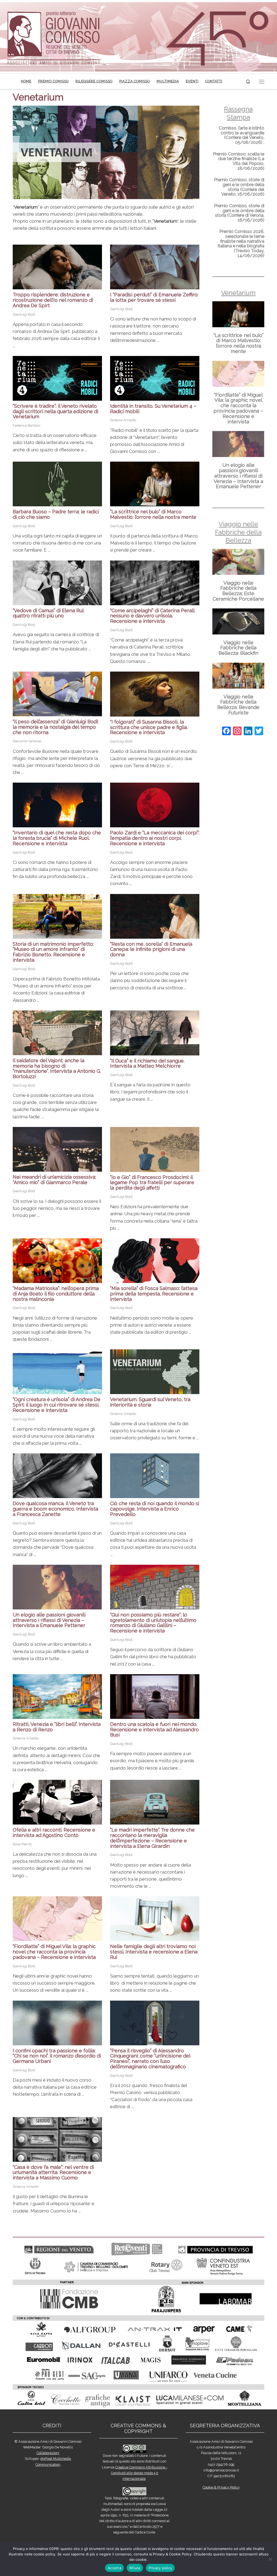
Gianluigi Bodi (24, 314)
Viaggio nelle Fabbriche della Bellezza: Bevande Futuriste (238, 705)
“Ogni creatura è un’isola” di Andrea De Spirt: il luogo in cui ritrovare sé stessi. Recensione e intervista (57, 1405)
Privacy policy (160, 2568)
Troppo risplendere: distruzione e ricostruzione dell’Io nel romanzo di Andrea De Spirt (53, 300)
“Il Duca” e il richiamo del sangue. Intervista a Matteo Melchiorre (147, 1063)
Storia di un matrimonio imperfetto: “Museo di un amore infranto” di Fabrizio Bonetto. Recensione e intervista (53, 952)
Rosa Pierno (22, 1844)
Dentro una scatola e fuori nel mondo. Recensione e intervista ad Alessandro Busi (154, 1730)
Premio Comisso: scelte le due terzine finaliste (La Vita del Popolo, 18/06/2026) (239, 161)
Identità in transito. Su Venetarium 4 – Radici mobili (153, 409)
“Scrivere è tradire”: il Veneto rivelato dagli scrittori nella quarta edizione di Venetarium (55, 411)
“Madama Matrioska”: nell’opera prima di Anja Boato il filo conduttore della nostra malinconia (56, 1294)
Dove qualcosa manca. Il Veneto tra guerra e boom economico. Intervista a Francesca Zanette (55, 1509)
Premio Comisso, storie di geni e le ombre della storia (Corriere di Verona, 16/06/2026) (239, 213)
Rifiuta (135, 2568)
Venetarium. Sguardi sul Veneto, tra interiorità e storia (150, 1402)
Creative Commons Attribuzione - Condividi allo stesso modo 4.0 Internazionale (139, 2473)
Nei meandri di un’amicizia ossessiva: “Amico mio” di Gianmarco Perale (54, 1180)
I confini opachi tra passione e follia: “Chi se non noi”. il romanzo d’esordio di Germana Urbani (57, 2056)
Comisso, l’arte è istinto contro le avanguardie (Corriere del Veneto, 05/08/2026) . (242, 135)
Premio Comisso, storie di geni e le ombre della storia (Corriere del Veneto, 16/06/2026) (239, 187)
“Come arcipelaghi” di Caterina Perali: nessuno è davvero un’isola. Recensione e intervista (153, 616)
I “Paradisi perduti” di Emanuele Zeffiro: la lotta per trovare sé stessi (154, 297)
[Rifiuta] (270, 2559)
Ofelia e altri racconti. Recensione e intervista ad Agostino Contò (54, 1833)
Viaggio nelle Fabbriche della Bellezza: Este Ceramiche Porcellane (238, 591)
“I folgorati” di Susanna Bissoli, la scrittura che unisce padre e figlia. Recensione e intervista (149, 727)
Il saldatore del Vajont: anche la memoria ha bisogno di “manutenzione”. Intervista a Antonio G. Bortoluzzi (57, 1068)
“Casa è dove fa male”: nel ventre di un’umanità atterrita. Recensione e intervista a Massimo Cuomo (53, 2172)
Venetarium (238, 293)
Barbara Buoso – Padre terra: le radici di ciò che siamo (56, 514)
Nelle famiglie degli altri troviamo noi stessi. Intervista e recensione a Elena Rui (154, 1952)
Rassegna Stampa (238, 113)
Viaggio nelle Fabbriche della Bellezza (238, 532)
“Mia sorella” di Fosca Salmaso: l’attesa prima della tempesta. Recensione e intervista (154, 1294)
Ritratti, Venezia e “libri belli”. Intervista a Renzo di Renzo (57, 1727)
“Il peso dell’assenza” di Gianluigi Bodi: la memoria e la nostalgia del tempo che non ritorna (56, 727)
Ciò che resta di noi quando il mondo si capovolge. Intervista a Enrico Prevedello (155, 1509)
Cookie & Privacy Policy (221, 2487)
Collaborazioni (48, 2453)
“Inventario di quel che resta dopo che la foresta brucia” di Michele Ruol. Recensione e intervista (57, 838)
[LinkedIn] (248, 732)
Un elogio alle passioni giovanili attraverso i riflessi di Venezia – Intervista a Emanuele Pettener (49, 1620)
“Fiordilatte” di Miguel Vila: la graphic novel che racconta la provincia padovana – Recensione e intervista (54, 1952)
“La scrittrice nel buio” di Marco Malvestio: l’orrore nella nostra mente (153, 514)
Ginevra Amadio (123, 420)
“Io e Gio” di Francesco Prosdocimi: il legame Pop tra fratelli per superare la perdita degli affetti (152, 1183)
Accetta (114, 2568)
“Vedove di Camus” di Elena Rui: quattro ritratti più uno (48, 613)
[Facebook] (226, 732)
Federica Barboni (27, 425)
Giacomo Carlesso (27, 741)
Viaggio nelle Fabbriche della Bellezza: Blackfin (238, 648)
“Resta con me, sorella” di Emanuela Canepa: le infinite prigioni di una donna (151, 949)
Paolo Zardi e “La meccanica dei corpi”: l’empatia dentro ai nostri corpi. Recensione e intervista (155, 838)
